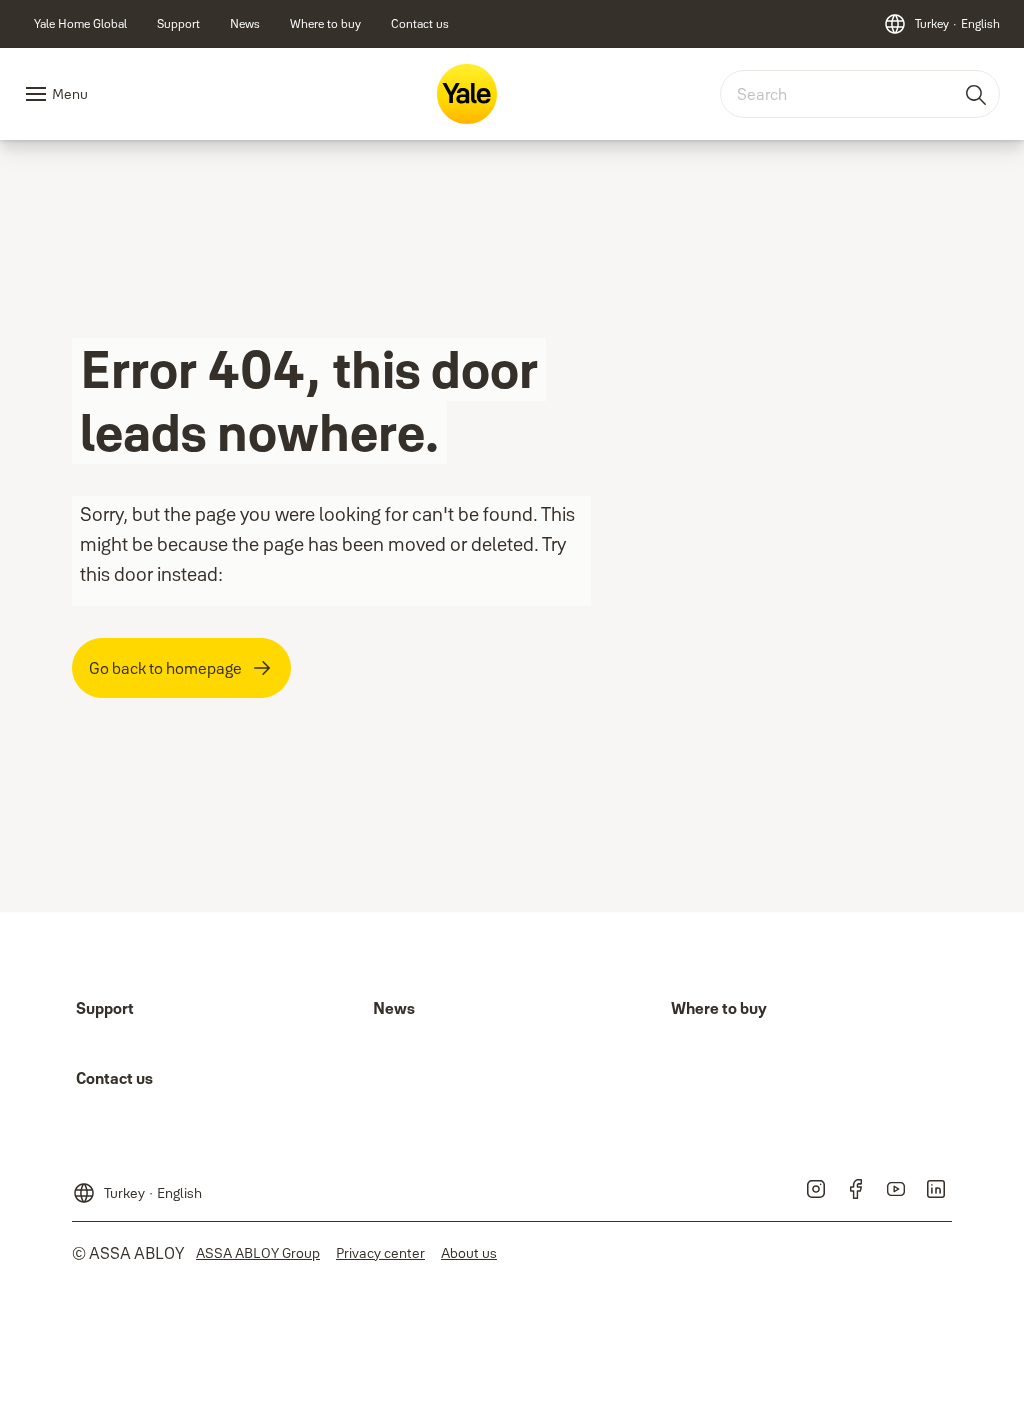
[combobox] (860, 94)
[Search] (977, 94)
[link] (80, 24)
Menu (70, 94)
